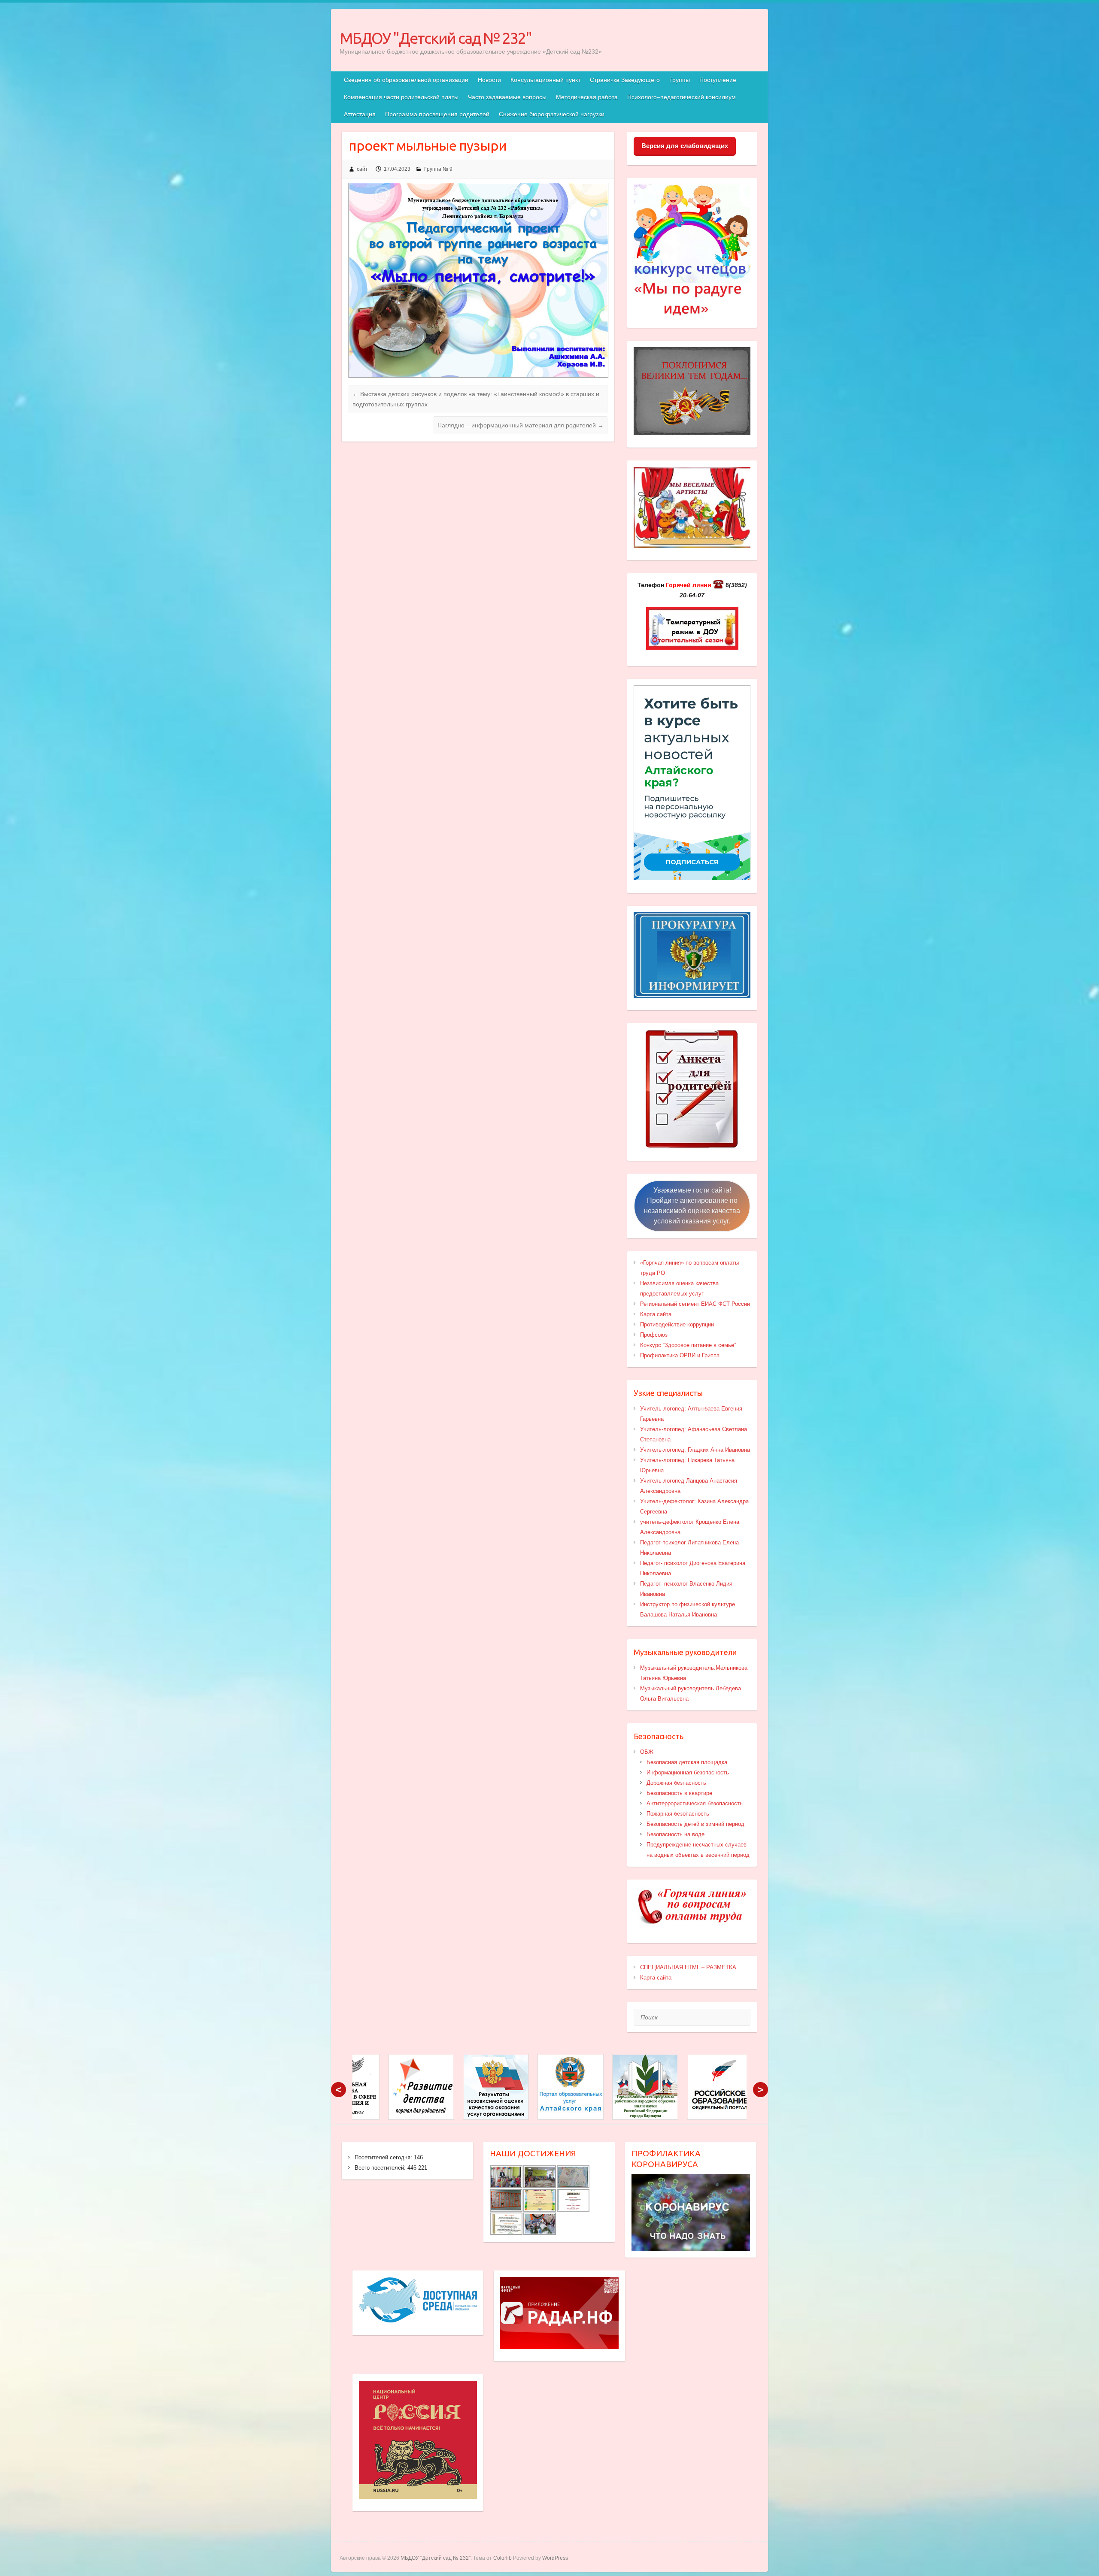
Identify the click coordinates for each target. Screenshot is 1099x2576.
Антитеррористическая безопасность (695, 1803)
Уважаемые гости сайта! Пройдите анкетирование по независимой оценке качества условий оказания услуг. (692, 1206)
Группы (680, 80)
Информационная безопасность (688, 1772)
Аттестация (360, 114)
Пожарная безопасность (678, 1814)
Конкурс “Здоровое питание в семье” (688, 1345)
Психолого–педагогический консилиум (682, 97)
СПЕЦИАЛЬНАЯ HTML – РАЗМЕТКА (688, 1967)
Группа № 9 (438, 169)
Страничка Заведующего (625, 80)
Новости (489, 80)
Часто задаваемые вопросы (507, 97)
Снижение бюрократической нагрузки (552, 114)
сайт (362, 169)
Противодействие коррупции (677, 1324)
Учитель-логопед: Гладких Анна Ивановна (695, 1450)
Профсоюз (654, 1335)
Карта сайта (656, 1314)
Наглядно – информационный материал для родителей (521, 425)
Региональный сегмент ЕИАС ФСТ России (695, 1304)
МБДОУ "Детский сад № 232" (436, 38)
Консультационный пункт (545, 80)
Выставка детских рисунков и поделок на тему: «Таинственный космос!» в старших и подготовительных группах (476, 399)
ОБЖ (647, 1752)
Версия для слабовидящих (685, 146)
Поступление (718, 80)
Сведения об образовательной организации (406, 80)
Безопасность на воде (675, 1834)
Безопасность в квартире (679, 1793)
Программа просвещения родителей (437, 114)
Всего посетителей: (381, 2168)
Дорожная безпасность (676, 1783)
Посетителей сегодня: (384, 2157)
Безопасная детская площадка (687, 1762)
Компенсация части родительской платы (401, 97)
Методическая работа (587, 97)
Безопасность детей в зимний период (695, 1824)
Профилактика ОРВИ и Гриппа (680, 1355)
